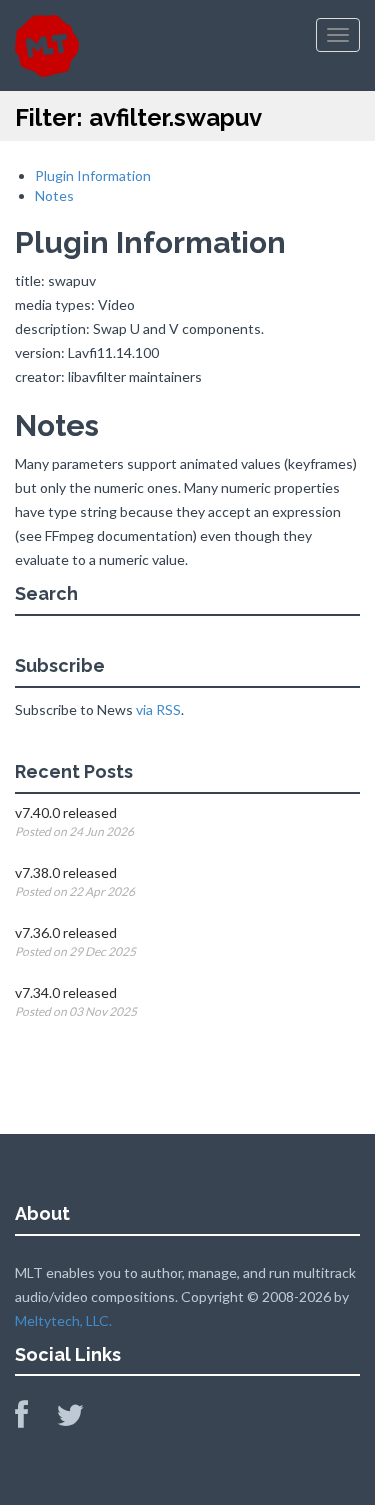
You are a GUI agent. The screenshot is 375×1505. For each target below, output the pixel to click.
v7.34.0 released (66, 992)
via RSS (158, 709)
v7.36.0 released (66, 932)
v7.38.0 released (66, 872)
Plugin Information (93, 175)
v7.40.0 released (66, 812)
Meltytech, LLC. (63, 1320)
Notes (54, 195)
